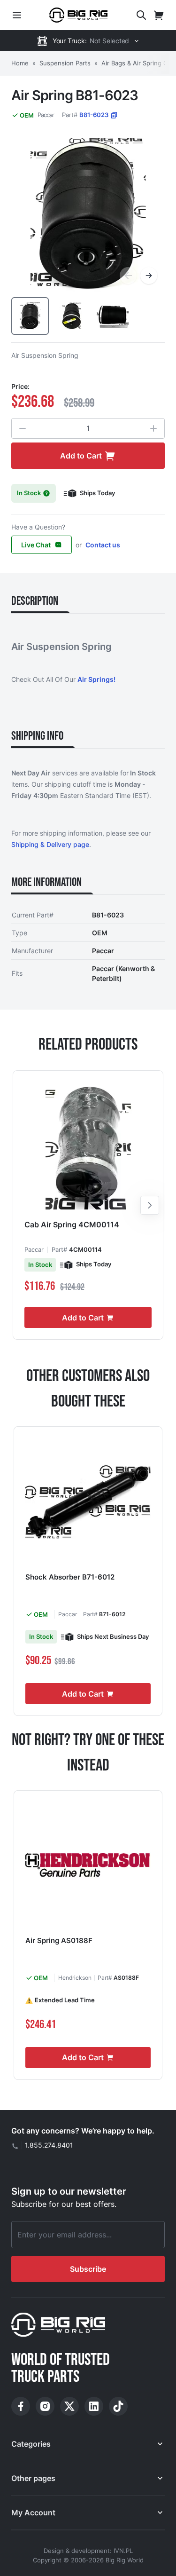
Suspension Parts (65, 63)
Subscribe (88, 2269)
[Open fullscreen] (88, 215)
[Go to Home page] (78, 15)
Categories (31, 2444)
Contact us (103, 545)
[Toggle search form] (141, 15)
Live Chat (36, 545)
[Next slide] (150, 1205)
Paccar (46, 115)
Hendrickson (75, 1978)
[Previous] (128, 276)
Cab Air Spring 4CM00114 (72, 1225)
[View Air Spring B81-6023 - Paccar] (30, 316)
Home (20, 63)
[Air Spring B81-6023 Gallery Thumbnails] (71, 316)
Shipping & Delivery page (50, 844)
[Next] (149, 276)
